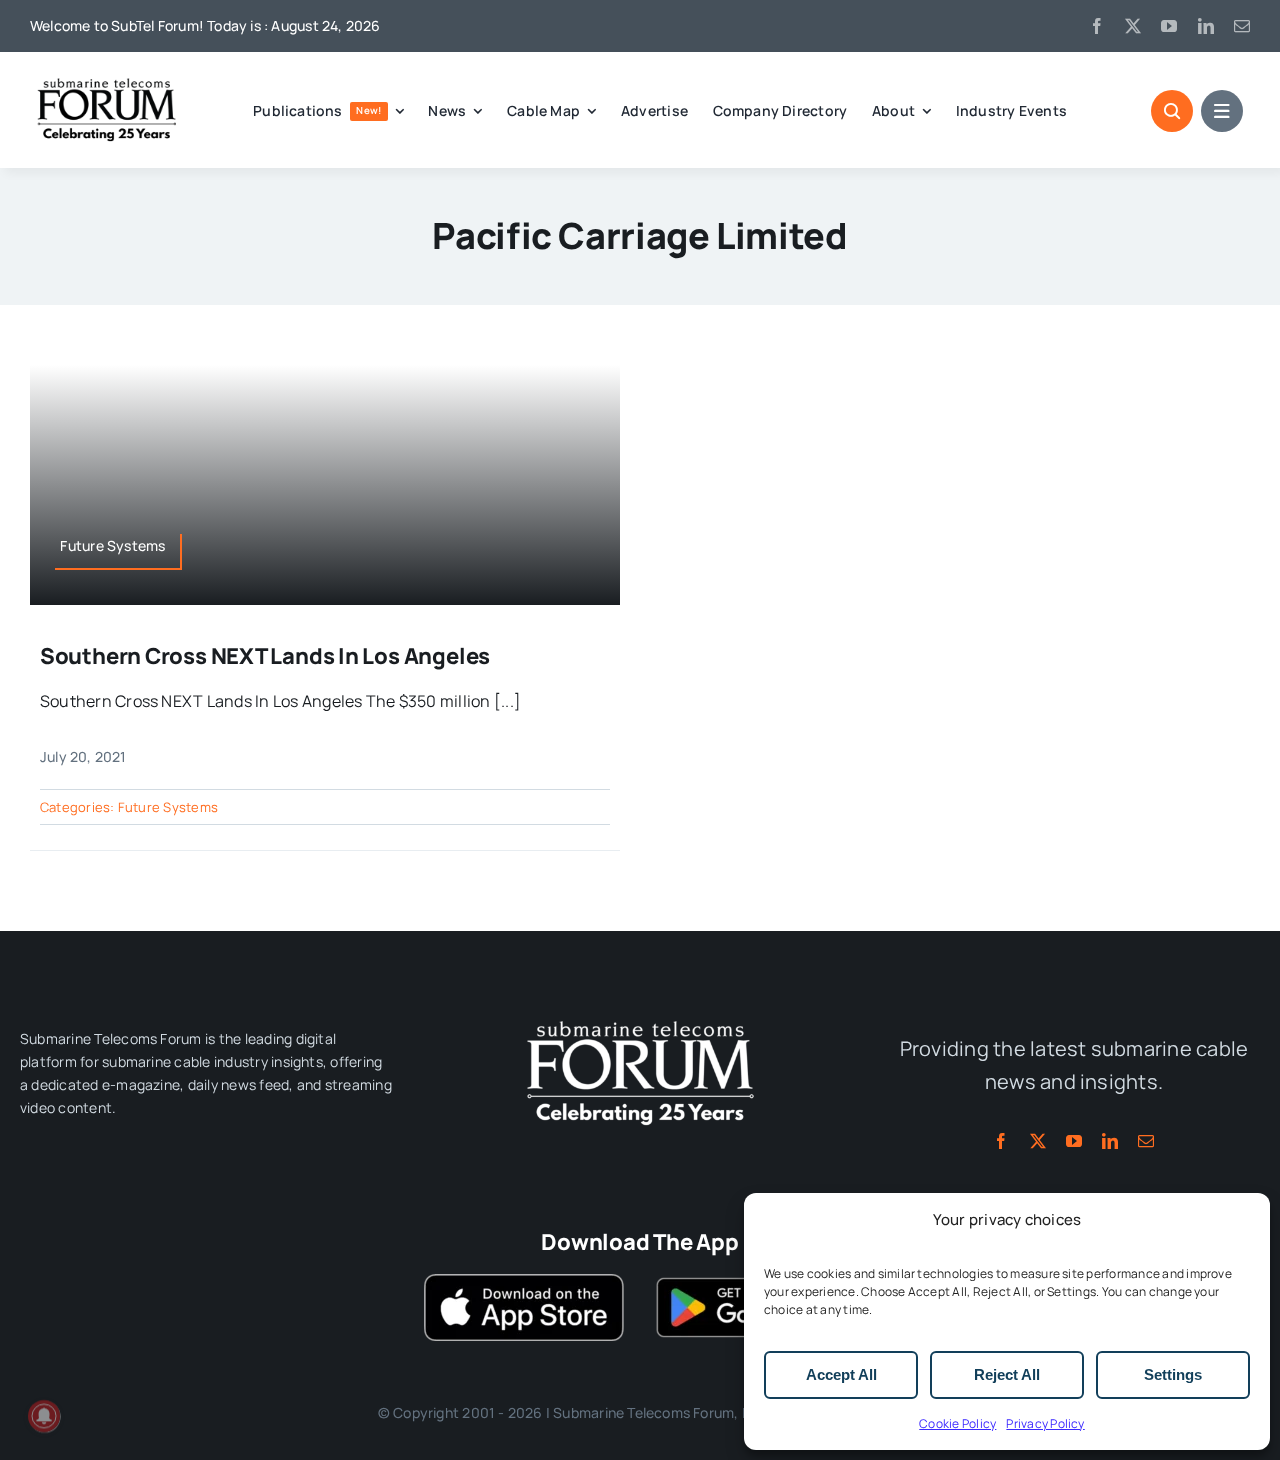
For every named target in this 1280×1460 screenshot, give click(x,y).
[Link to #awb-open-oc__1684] (1222, 111)
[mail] (1242, 26)
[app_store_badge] (524, 1282)
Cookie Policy (957, 1423)
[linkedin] (1206, 26)
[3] (640, 1019)
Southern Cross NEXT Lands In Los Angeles (265, 656)
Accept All (841, 1374)
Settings (1173, 1374)
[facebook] (1097, 26)
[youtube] (1169, 26)
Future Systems (168, 807)
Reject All (1007, 1374)
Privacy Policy (1045, 1423)
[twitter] (1133, 26)
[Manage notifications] (44, 1416)
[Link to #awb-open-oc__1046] (1172, 111)
